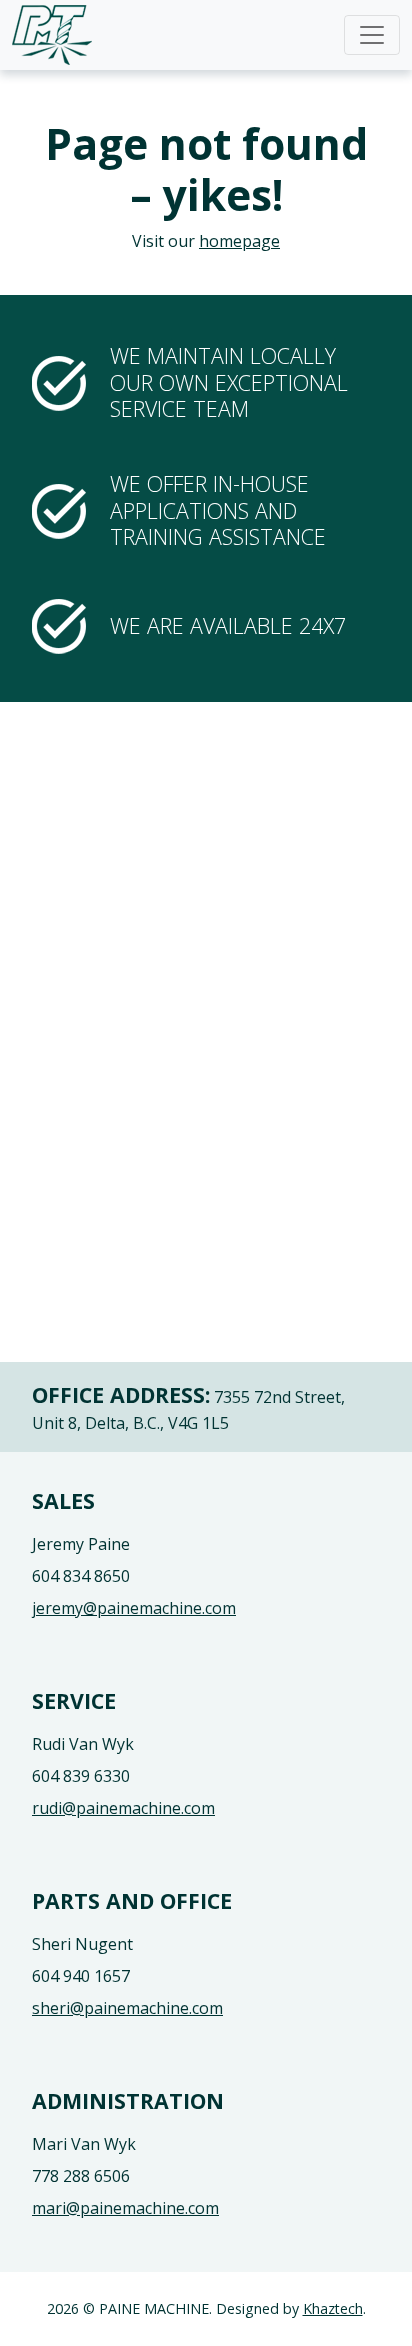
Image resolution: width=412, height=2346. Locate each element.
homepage (239, 241)
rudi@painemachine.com (123, 1808)
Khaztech (333, 2308)
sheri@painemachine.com (127, 2008)
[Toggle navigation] (372, 35)
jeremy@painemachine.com (134, 1608)
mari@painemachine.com (125, 2208)
